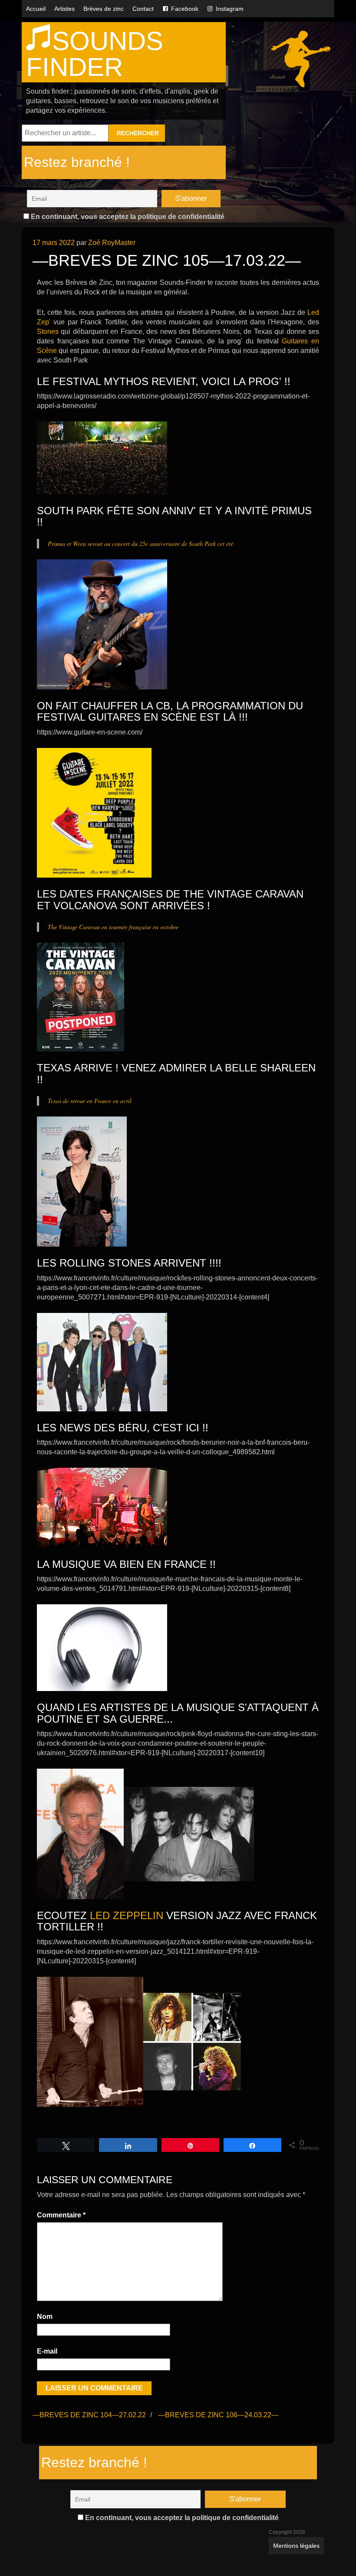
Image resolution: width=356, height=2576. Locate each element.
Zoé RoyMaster (112, 243)
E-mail (47, 2351)
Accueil (36, 9)
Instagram (230, 9)
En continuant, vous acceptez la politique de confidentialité (127, 217)
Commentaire (61, 2215)
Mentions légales (296, 2546)
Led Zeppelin (127, 1915)
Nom (45, 2316)
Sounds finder (95, 54)
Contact (143, 9)
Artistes (64, 9)
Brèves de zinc (104, 9)
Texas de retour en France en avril (90, 1101)
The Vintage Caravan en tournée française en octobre (113, 927)
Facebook (185, 9)
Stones (48, 331)
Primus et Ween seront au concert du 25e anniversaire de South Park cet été (140, 544)
